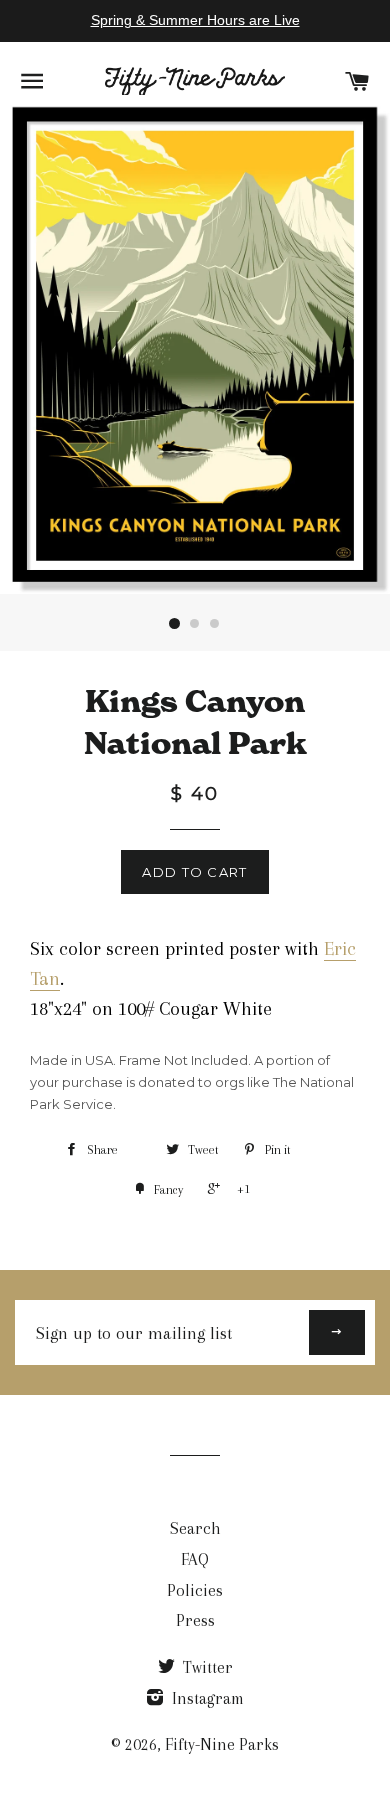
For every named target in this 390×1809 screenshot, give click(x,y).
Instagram (206, 1698)
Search (195, 1528)
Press (195, 1620)
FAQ (195, 1559)
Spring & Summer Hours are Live (195, 20)
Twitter (206, 1667)
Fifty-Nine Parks (222, 1744)
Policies (195, 1590)
